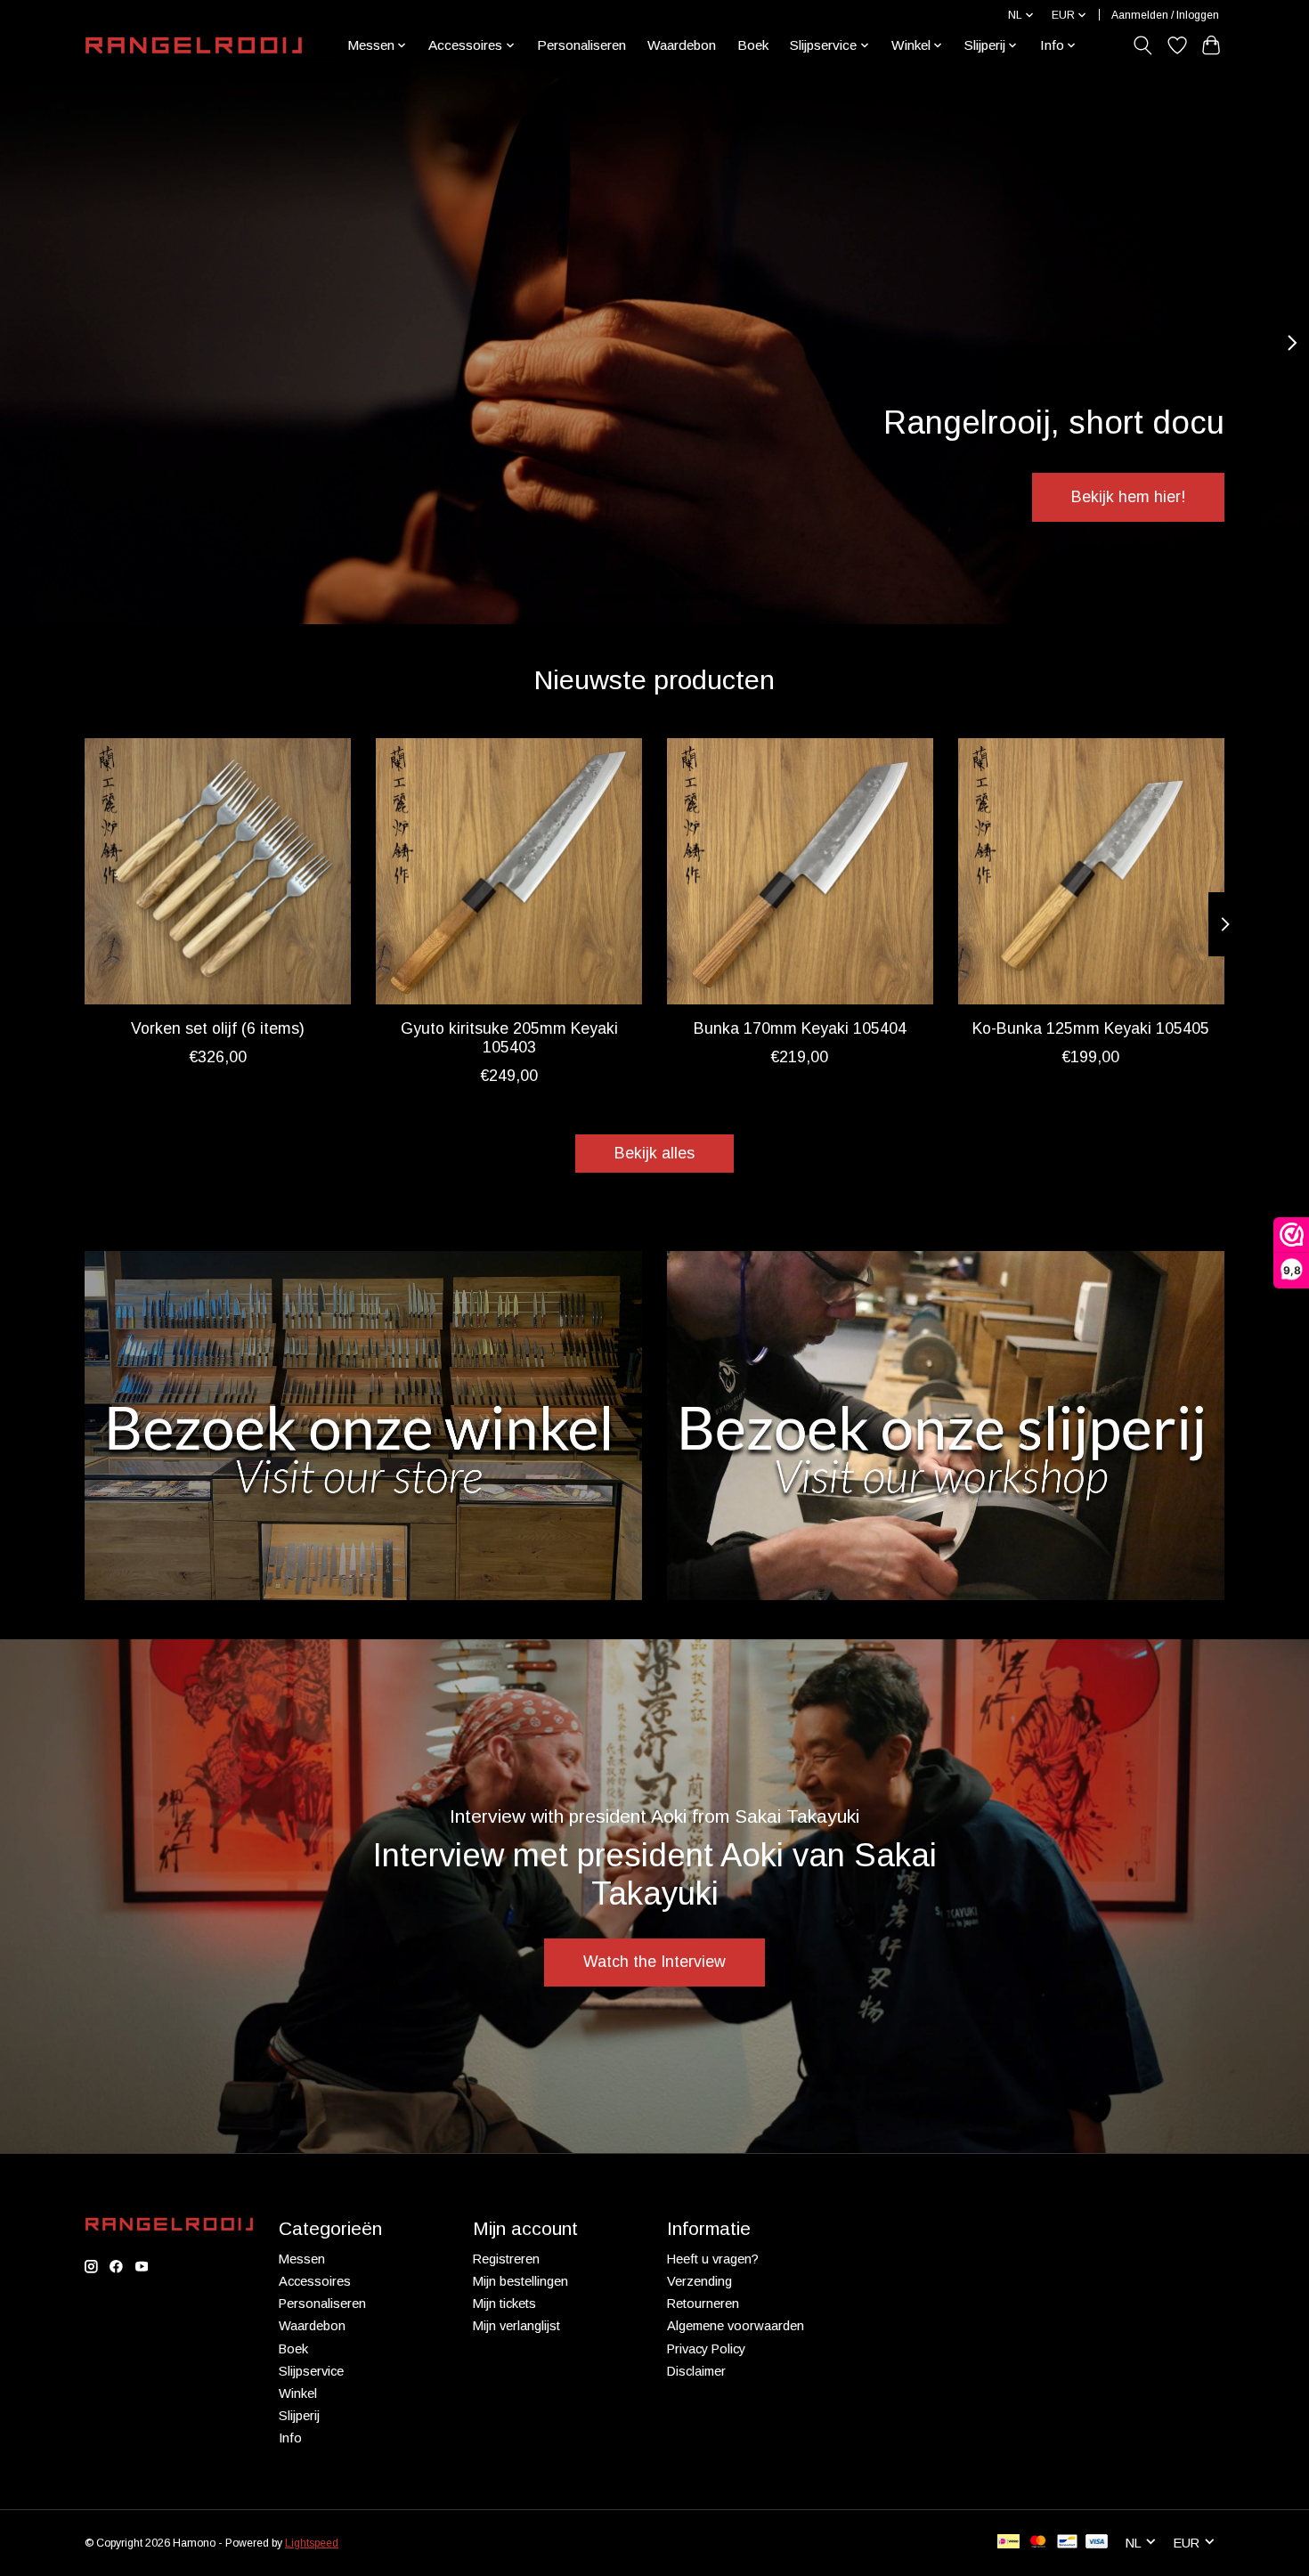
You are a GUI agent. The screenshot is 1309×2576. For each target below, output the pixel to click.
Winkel (298, 2393)
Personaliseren (581, 45)
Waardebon (682, 45)
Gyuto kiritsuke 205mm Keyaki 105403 (509, 1038)
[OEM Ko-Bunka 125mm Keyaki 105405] (1091, 871)
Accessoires (315, 2281)
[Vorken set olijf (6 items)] (218, 871)
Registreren (506, 2259)
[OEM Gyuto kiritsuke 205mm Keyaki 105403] (509, 871)
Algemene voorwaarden (736, 2326)
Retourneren (703, 2304)
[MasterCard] (1038, 2543)
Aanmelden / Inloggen (1165, 15)
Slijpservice (311, 2371)
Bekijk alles (654, 1153)
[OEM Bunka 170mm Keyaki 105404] (800, 871)
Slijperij (299, 2416)
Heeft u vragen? (713, 2259)
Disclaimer (696, 2371)
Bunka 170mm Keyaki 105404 (800, 1028)
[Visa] (1097, 2543)
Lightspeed (312, 2543)
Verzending (699, 2281)
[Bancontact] (1067, 2543)
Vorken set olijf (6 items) (218, 1028)
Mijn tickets (504, 2304)
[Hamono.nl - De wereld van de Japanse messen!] (194, 45)
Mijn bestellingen (520, 2281)
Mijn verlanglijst (516, 2326)
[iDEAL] (1008, 2543)
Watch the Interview (654, 1962)
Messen (302, 2259)
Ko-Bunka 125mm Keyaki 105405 (1091, 1028)
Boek (753, 45)
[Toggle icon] (1143, 45)
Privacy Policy (706, 2349)
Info (290, 2438)
